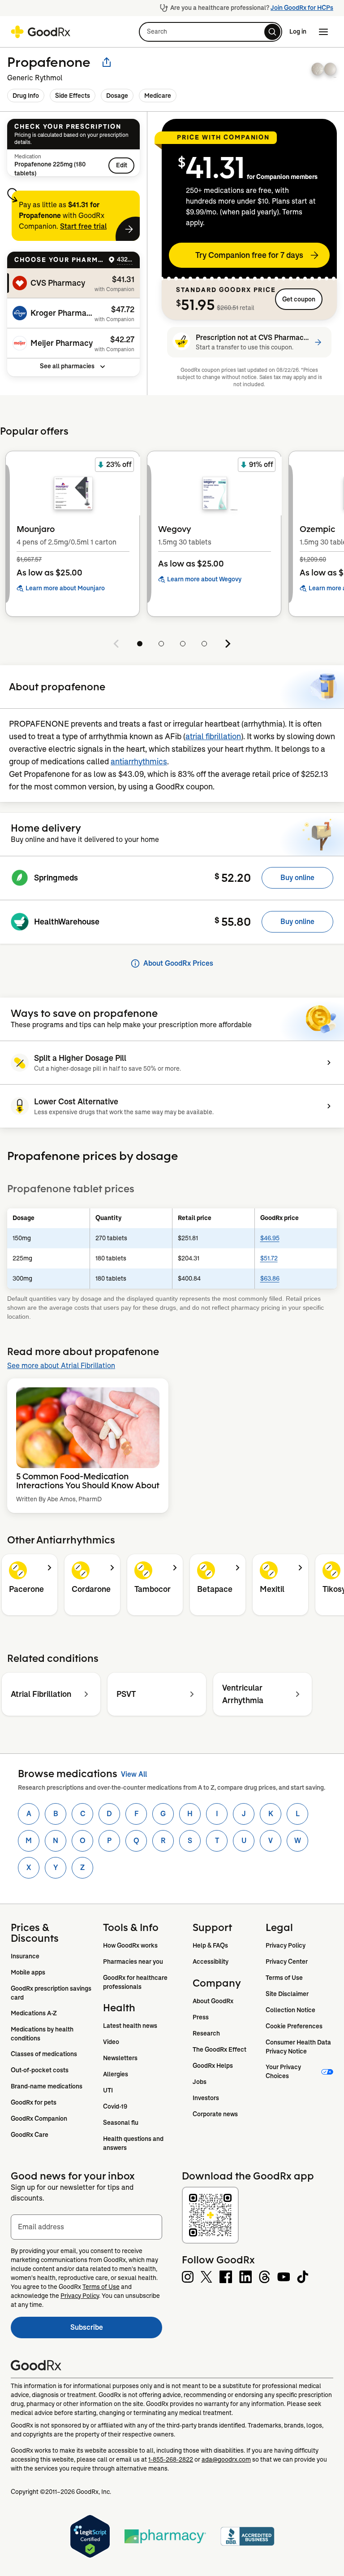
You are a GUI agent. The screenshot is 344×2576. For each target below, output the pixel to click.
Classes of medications (44, 2054)
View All (134, 1774)
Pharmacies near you (133, 1961)
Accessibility (211, 1961)
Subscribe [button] (116, 2330)
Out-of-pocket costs (40, 2070)
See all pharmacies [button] (67, 366)
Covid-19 (115, 2106)
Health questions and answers (134, 2143)
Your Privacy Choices (284, 2071)
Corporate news (215, 2114)
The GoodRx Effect (219, 2049)
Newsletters (120, 2058)
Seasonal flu (121, 2123)
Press (201, 2017)
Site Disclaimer (287, 1994)
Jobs (200, 2082)
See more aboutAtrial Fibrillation (61, 1366)
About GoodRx (213, 2001)
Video (111, 2042)
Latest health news (130, 2026)
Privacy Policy (286, 1945)
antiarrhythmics (139, 762)
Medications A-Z (34, 2013)
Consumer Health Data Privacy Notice (299, 2047)
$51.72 (269, 1258)
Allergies (116, 2074)
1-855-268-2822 (171, 2459)
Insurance (25, 1956)
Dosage (117, 96)
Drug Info (26, 96)
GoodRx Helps (213, 2066)
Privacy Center (287, 1961)
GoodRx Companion (39, 2118)
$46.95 (270, 1238)
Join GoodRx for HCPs (302, 8)
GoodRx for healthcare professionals (136, 1982)
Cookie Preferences (294, 2026)
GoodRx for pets (34, 2102)
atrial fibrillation (213, 737)
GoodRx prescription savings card (52, 1993)
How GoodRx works (130, 1945)
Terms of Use (284, 1978)
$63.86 (270, 1278)
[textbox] (86, 2227)
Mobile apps (28, 1972)
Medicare (158, 96)
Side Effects (73, 96)
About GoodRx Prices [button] (178, 963)
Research (206, 2033)
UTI (108, 2090)
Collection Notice (290, 2010)
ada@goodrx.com (226, 2459)
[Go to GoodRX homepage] (41, 32)
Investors (206, 2098)
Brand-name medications (47, 2086)
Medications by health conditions (43, 2034)
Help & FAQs (210, 1945)
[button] (211, 32)
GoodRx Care (30, 2135)
